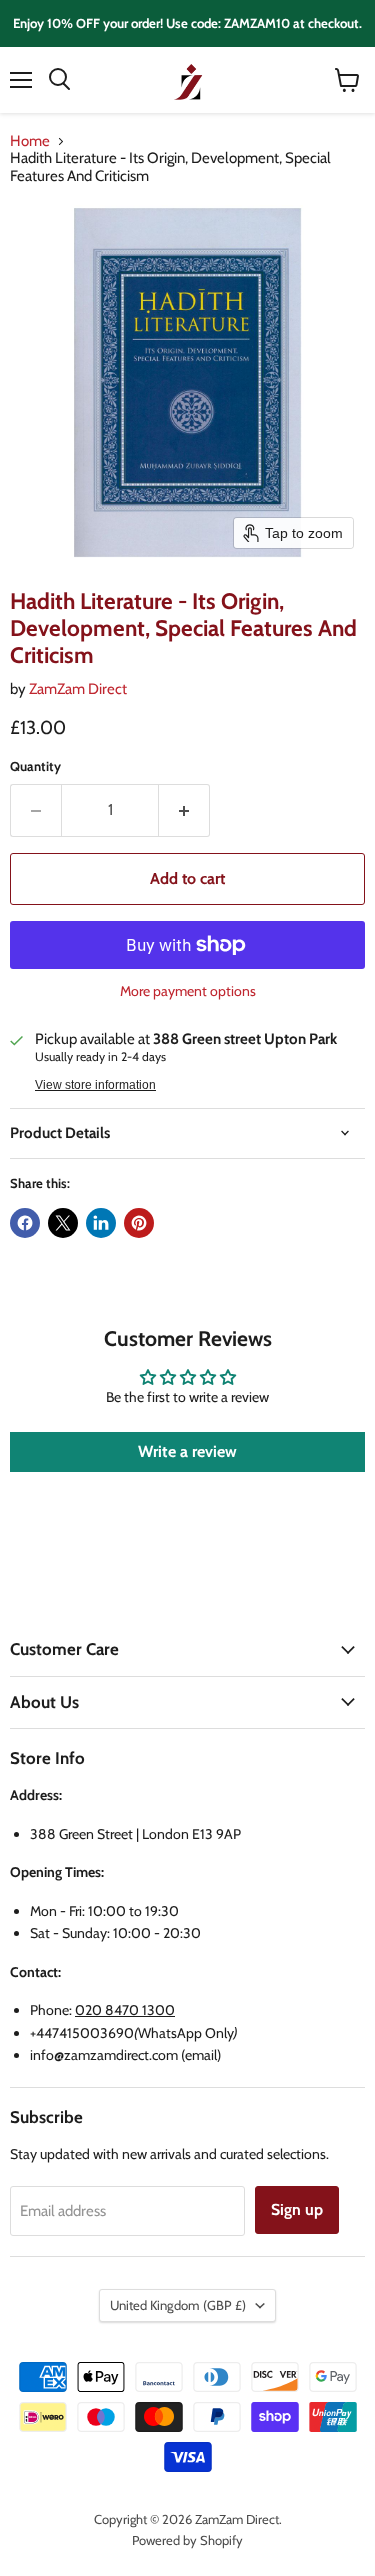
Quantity (35, 766)
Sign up (297, 2209)
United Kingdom (178, 2305)
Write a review (187, 1451)
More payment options (188, 991)
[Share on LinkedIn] (101, 1223)
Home (30, 141)
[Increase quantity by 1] (184, 810)
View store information (95, 1085)
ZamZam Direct (78, 689)
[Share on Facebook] (25, 1223)
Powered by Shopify (187, 2540)
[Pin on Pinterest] (139, 1223)
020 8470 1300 (125, 2010)
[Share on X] (63, 1223)
